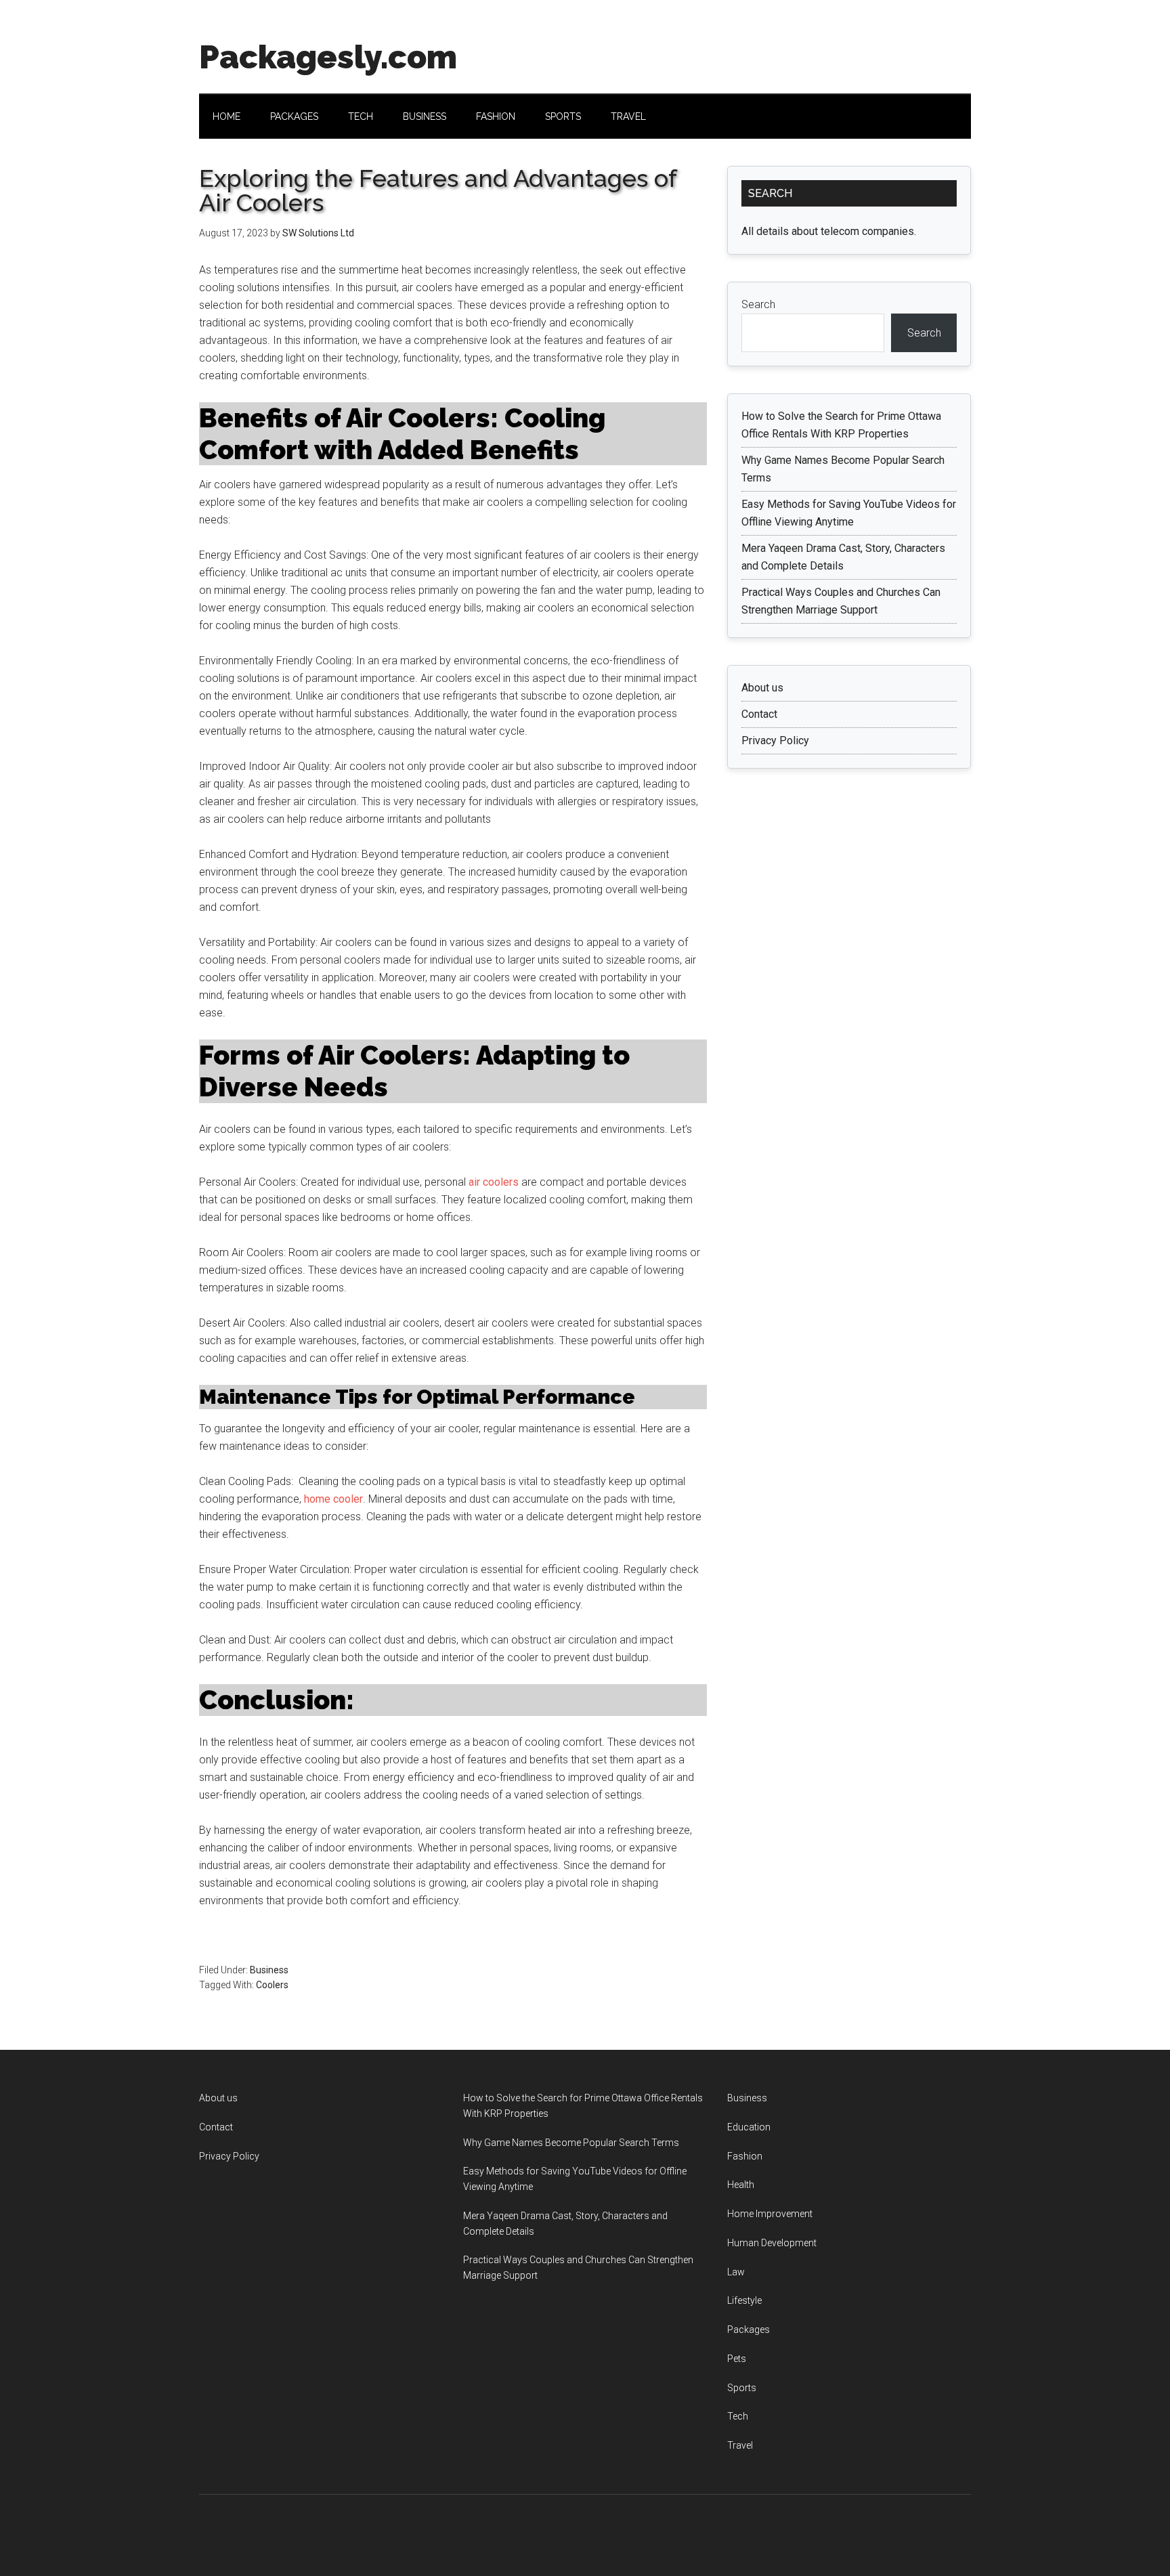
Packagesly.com (328, 57)
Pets (737, 2359)
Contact (759, 714)
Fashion (745, 2156)
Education (749, 2127)
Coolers (272, 1985)
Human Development (772, 2243)
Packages (749, 2330)
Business (269, 1970)
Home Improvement (770, 2214)
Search (758, 304)
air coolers (494, 1182)
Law (736, 2272)
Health (741, 2185)
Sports (742, 2388)
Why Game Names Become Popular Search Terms (571, 2143)
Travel (740, 2445)
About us (762, 688)
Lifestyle (744, 2300)
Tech (738, 2416)
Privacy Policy (775, 740)
